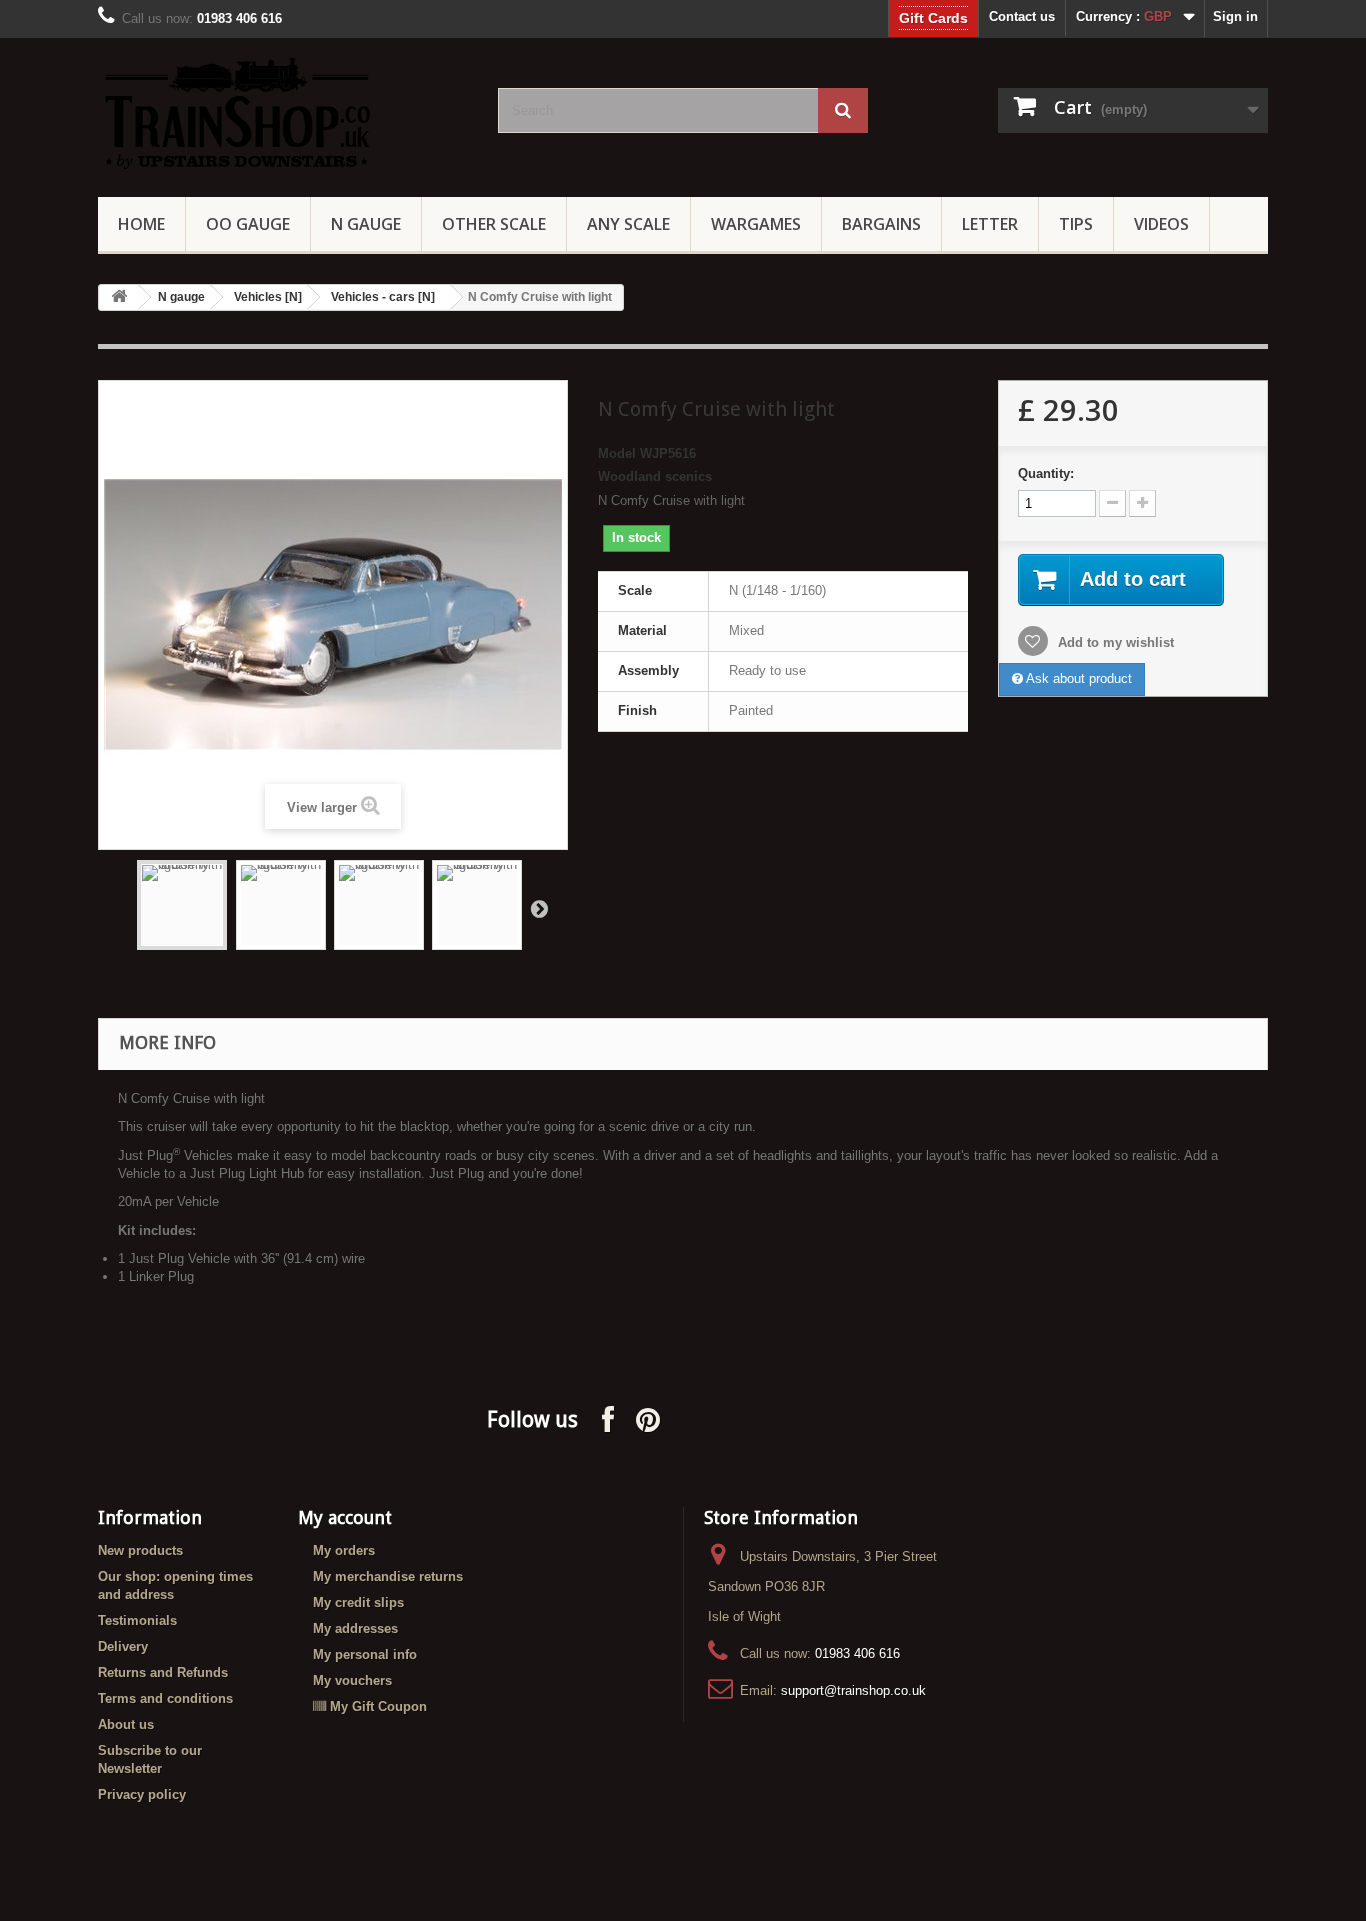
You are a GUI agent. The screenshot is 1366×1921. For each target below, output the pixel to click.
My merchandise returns (388, 1576)
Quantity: (1046, 473)
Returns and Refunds (163, 1672)
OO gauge (248, 224)
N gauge (181, 297)
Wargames (756, 224)
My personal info (365, 1654)
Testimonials (137, 1620)
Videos (1161, 224)
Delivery (123, 1646)
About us (126, 1724)
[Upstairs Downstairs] (283, 112)
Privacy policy (142, 1794)
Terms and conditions (165, 1698)
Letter (990, 224)
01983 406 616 (857, 1653)
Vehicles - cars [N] (383, 297)
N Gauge (366, 224)
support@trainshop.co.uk (853, 1690)
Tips (1076, 224)
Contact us (1022, 16)
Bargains (881, 224)
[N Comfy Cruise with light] (182, 905)
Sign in (1235, 16)
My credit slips (358, 1602)
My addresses (355, 1628)
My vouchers (352, 1680)
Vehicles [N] (268, 297)
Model (617, 453)
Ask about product (1077, 678)
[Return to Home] (119, 297)
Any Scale (628, 224)
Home (141, 224)
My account (345, 1517)
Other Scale (494, 224)
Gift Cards (933, 18)
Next (539, 908)
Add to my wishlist (1114, 642)
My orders (344, 1550)
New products (140, 1550)
